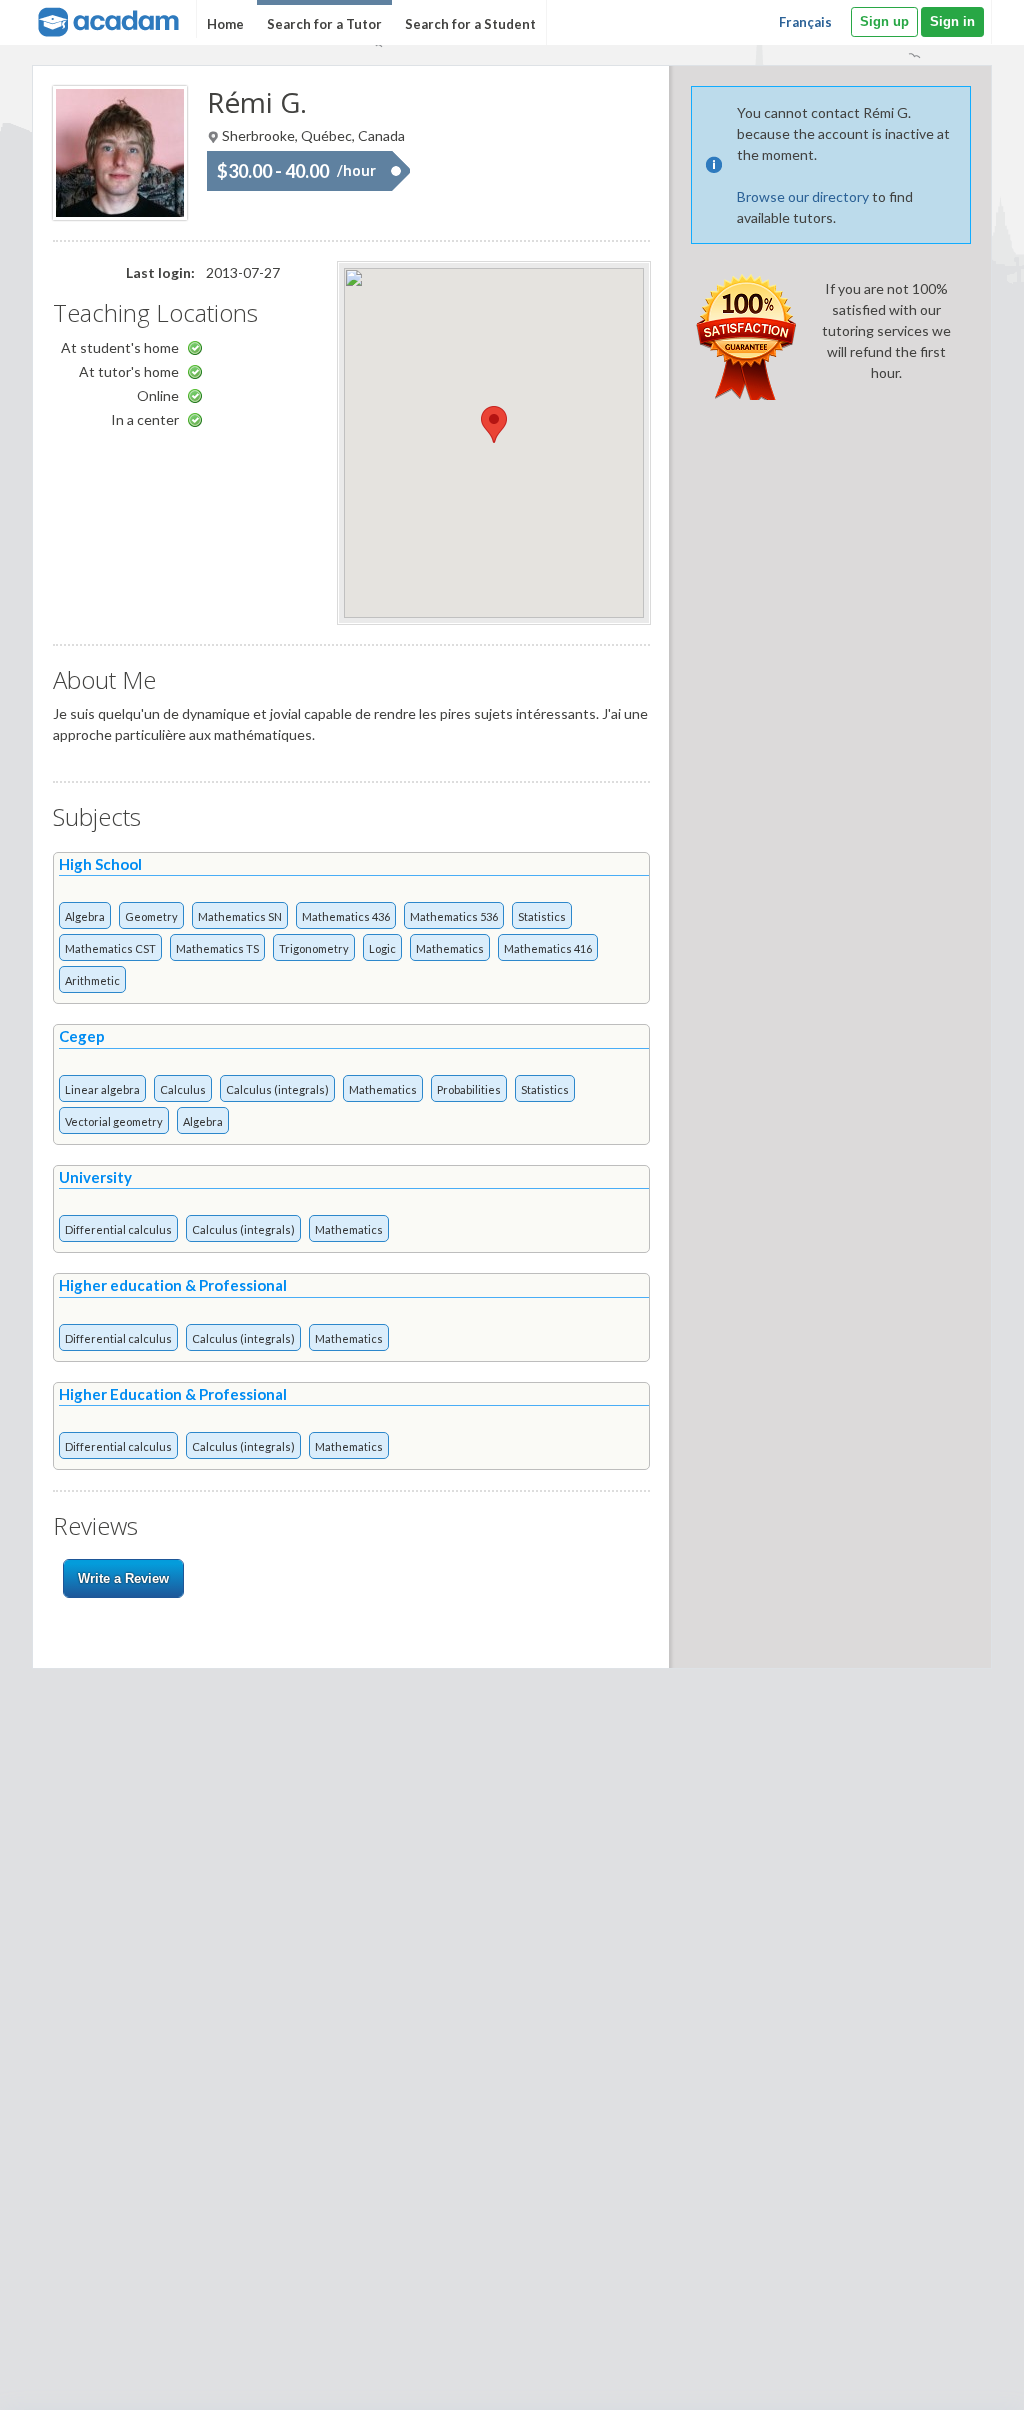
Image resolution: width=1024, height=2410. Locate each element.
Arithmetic (92, 980)
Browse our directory (803, 196)
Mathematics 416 (548, 948)
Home (225, 24)
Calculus (183, 1089)
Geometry (151, 916)
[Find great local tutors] (106, 19)
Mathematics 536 (454, 916)
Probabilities (469, 1089)
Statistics (542, 916)
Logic (382, 948)
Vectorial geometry (114, 1121)
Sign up (884, 21)
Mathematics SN (240, 916)
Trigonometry (314, 948)
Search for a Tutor (324, 24)
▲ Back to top (957, 2377)
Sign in (952, 21)
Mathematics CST (110, 948)
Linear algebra (102, 1089)
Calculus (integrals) (277, 1089)
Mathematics (450, 948)
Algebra (85, 916)
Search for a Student (470, 24)
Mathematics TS (217, 948)
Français (805, 22)
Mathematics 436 (346, 916)
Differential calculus (118, 1229)
